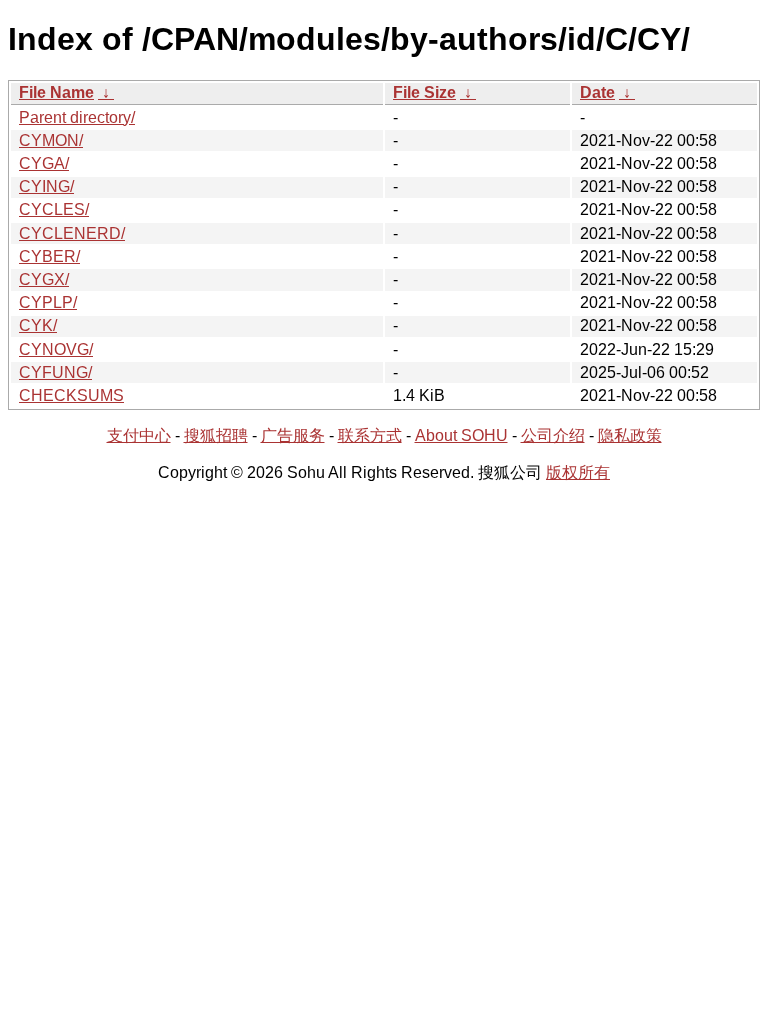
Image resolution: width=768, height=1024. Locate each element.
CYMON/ (51, 140)
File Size (424, 92)
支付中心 (139, 435)
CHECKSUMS (71, 395)
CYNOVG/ (56, 349)
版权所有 (578, 472)
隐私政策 (630, 435)
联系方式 (370, 435)
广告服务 (293, 435)
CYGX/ (44, 279)
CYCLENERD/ (72, 233)
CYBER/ (49, 256)
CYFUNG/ (55, 372)
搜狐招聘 (216, 435)
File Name (56, 92)
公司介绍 (553, 435)
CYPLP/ (48, 302)
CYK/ (38, 325)
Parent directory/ (77, 117)
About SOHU (461, 435)
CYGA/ (44, 163)
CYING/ (46, 186)
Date (597, 92)
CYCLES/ (54, 209)
